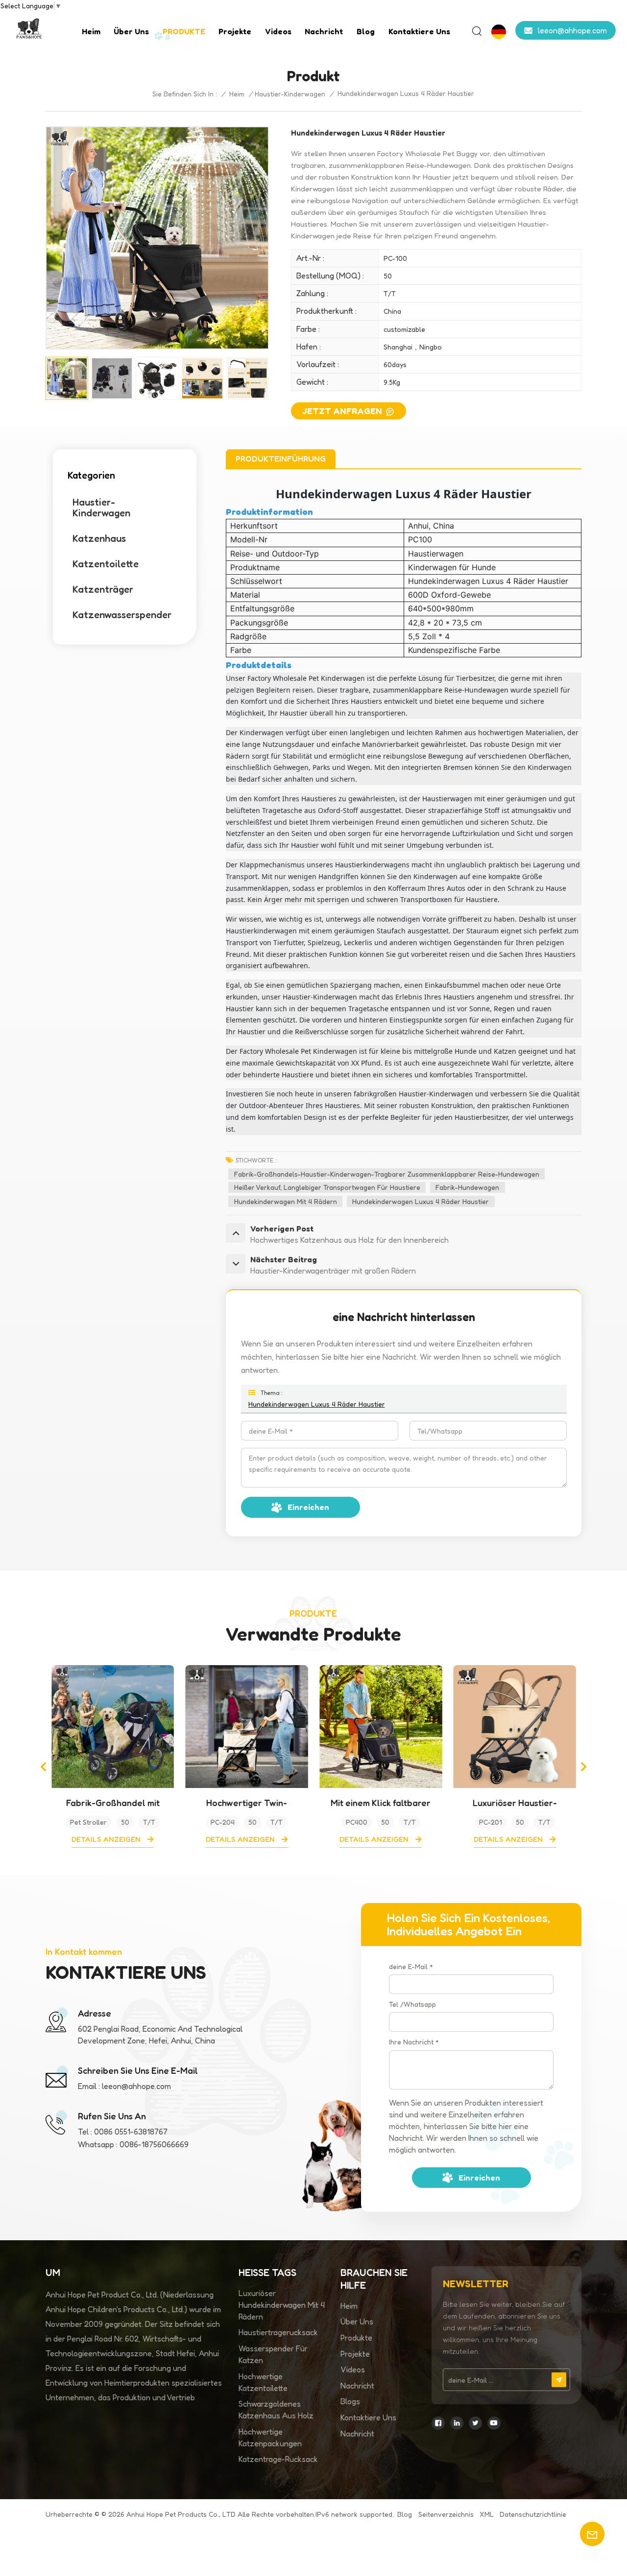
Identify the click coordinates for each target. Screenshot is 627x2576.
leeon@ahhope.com (572, 30)
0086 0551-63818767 (131, 2132)
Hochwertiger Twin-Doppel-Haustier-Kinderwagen (247, 1803)
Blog (366, 31)
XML (487, 2514)
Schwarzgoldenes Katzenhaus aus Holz (276, 2410)
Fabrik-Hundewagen (467, 1187)
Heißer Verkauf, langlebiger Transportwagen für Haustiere (327, 1187)
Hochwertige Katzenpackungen (270, 2437)
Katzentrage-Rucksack (278, 2459)
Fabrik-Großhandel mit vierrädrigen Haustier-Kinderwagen (112, 1803)
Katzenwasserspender (122, 615)
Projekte (235, 31)
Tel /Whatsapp (412, 2004)
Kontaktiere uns (419, 31)
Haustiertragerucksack (278, 2332)
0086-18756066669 (154, 2144)
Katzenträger (103, 589)
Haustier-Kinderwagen (290, 94)
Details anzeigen (107, 1839)
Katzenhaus (99, 538)
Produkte (356, 2338)
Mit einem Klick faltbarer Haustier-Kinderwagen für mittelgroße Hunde (381, 1803)
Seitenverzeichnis (446, 2514)
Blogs (350, 2401)
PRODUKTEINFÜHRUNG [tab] (281, 459)
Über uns (131, 31)
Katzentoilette (106, 564)
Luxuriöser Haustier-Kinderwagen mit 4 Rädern (514, 1803)
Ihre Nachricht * (414, 2042)
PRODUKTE (184, 31)
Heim (91, 31)
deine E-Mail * (411, 1966)
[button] (43, 1767)
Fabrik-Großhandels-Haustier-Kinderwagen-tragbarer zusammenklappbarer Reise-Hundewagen (387, 1174)
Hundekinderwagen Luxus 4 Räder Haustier (421, 1201)
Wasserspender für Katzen (273, 2354)
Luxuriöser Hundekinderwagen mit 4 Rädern (282, 2305)
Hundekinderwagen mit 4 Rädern (286, 1201)
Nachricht (324, 31)
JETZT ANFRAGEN (342, 411)
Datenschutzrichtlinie (533, 2514)
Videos (278, 31)
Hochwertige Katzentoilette (263, 2382)
